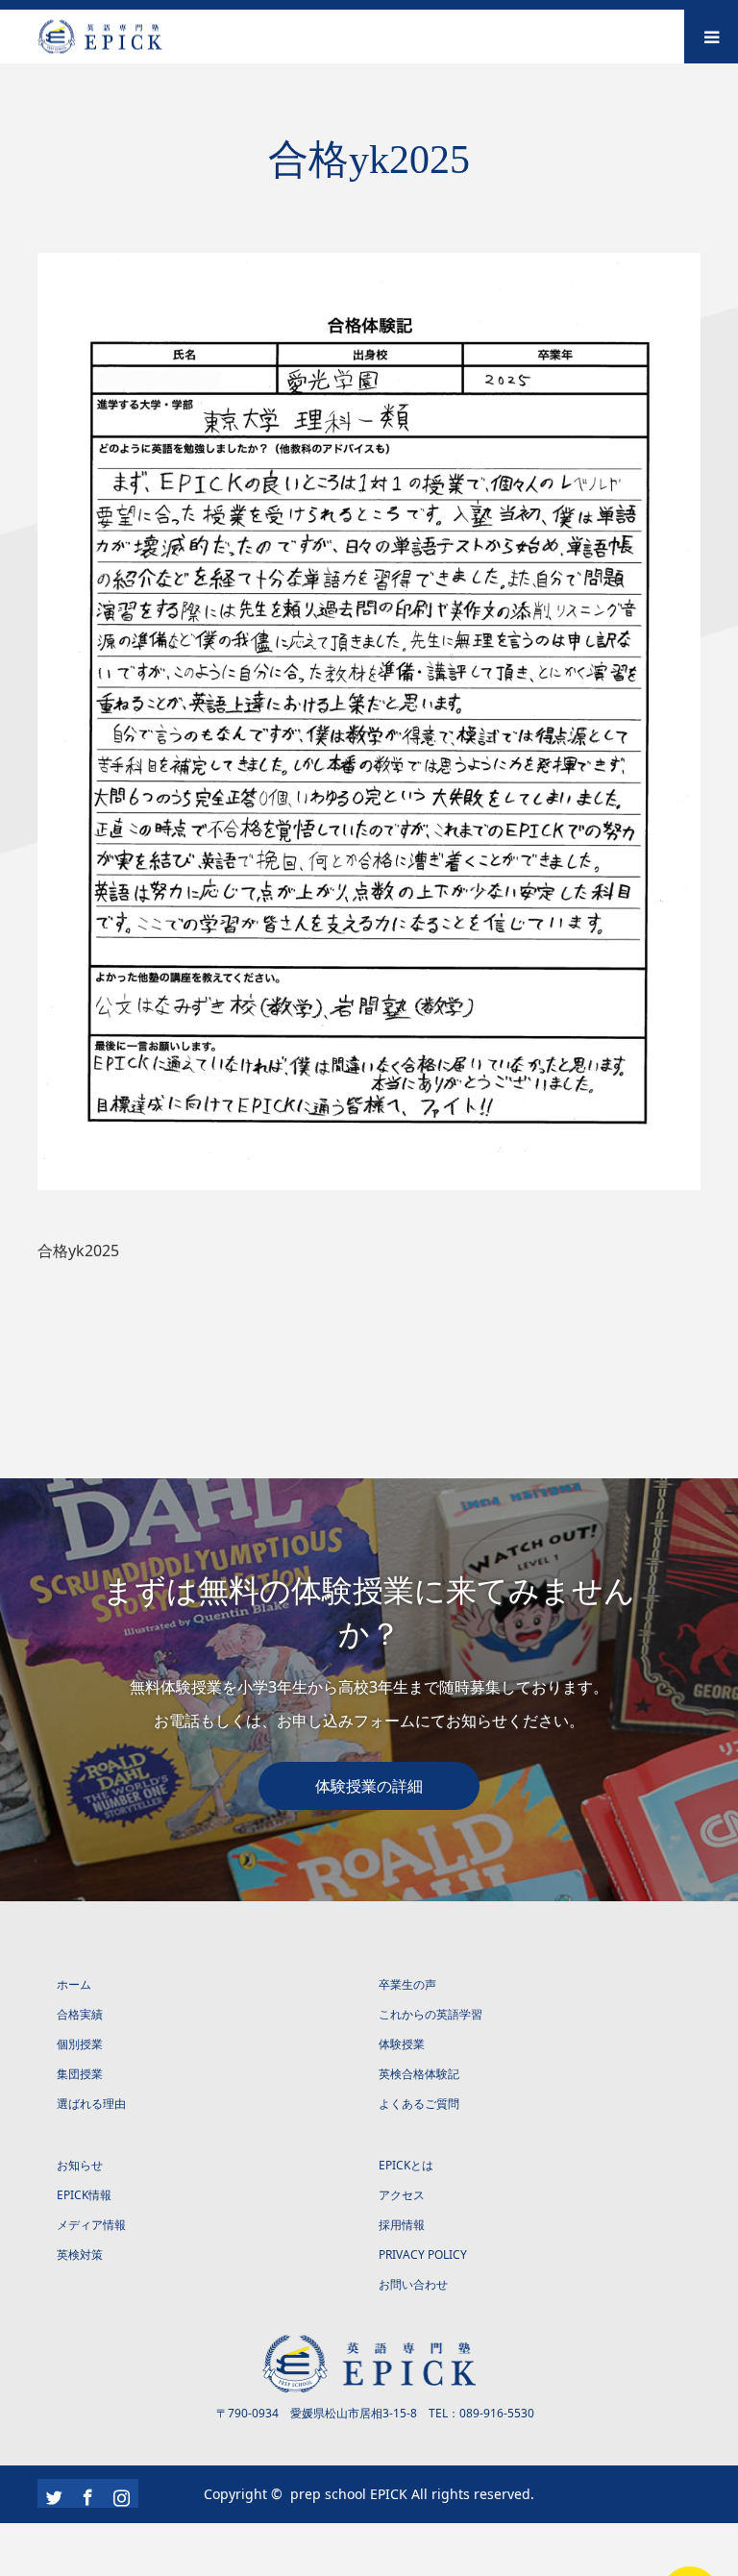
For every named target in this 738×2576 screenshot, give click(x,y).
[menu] (711, 37)
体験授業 (402, 2044)
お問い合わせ (413, 2284)
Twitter (52, 2493)
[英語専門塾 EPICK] (162, 37)
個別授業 (80, 2044)
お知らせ (80, 2165)
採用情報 (402, 2225)
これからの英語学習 (430, 2014)
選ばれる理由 (91, 2104)
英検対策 (80, 2254)
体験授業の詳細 (369, 1786)
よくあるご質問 (419, 2104)
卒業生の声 (407, 1984)
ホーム (74, 1984)
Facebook (86, 2493)
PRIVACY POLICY (423, 2254)
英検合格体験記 (419, 2074)
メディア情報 (91, 2225)
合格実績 (80, 2014)
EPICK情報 (84, 2195)
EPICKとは (406, 2165)
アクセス (402, 2195)
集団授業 (80, 2074)
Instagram (119, 2493)
